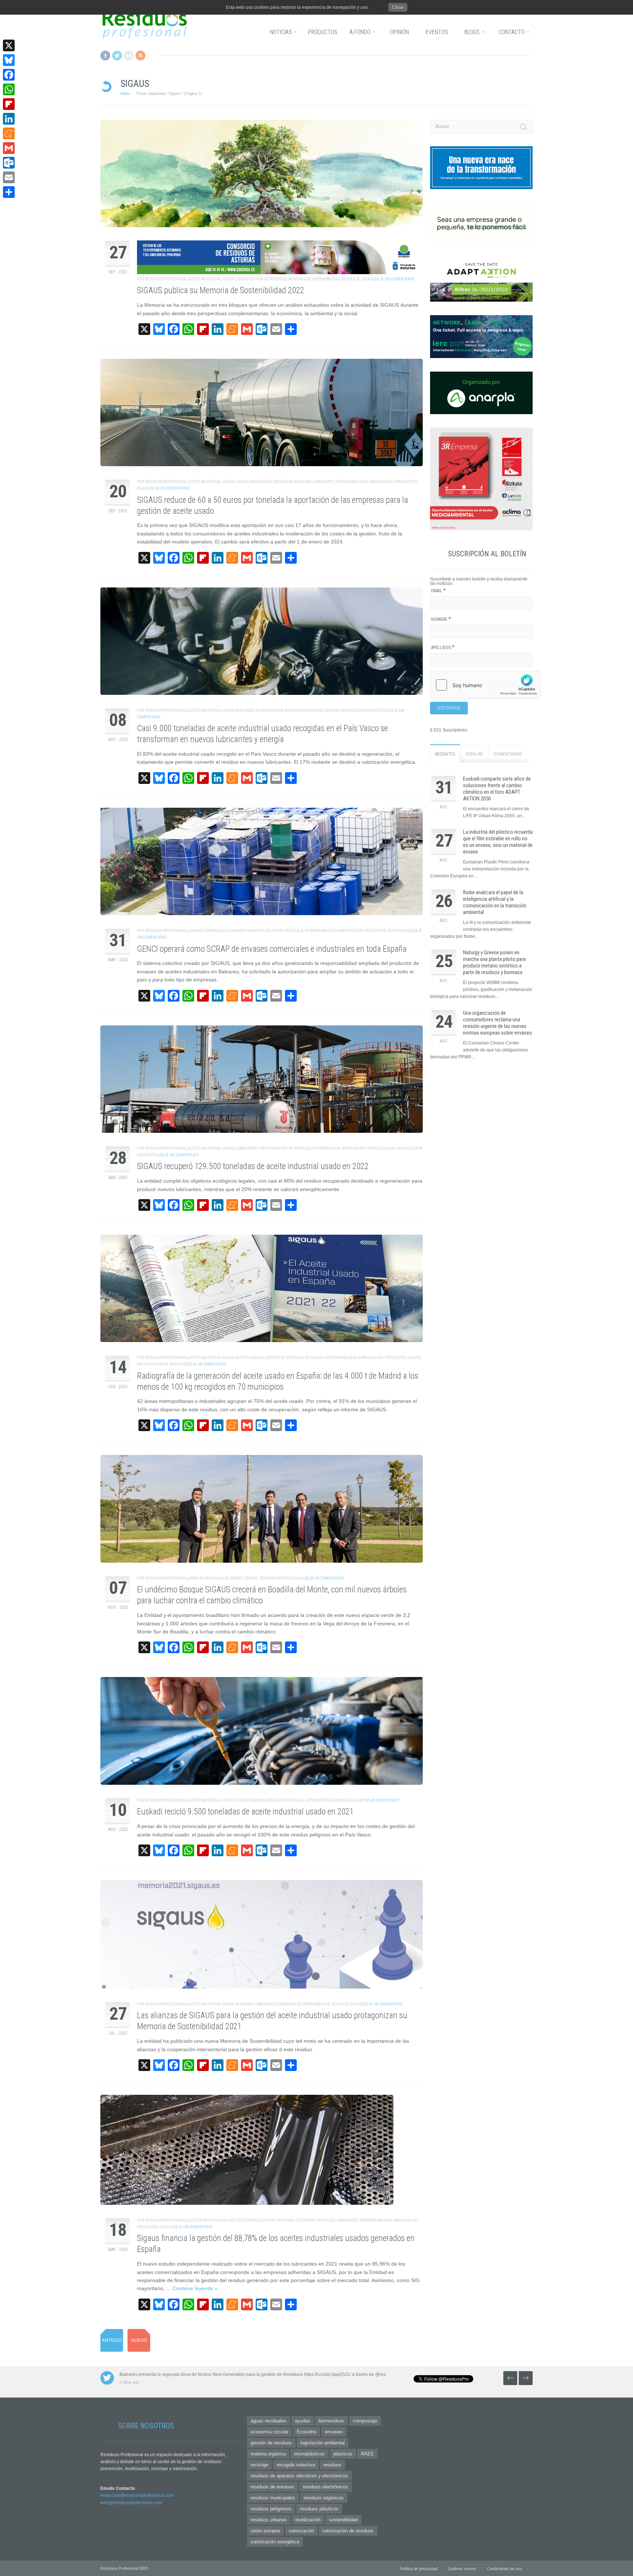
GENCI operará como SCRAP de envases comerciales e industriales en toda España (272, 949)
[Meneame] (9, 133)
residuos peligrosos (305, 710)
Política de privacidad (419, 2569)
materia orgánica (268, 2454)
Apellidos (443, 648)
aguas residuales (269, 2421)
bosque (251, 1578)
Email (438, 591)
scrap (393, 931)
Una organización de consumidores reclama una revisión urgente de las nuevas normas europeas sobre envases (497, 1023)
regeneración (270, 710)
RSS (140, 56)
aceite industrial (205, 279)
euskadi (256, 1800)
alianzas (244, 2004)
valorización (301, 2531)
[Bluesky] (9, 60)
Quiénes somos (462, 2569)
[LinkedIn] (9, 119)
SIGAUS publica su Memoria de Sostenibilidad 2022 (221, 290)
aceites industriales (208, 2220)
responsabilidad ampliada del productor (376, 482)
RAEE (367, 2454)
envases (334, 2432)
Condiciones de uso (504, 2569)
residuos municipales (273, 2498)
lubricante (323, 482)
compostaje (365, 2421)
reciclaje (351, 279)
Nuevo (139, 2340)
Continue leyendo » (195, 2288)
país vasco (245, 710)
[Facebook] (9, 75)
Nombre (441, 619)
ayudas (303, 2421)
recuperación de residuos (286, 1148)
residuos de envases (273, 2487)
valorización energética (364, 710)
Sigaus (368, 279)
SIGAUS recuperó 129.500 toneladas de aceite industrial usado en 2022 (253, 1166)
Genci (277, 931)
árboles (196, 1578)
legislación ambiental (323, 2443)
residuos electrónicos (325, 2487)
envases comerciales (208, 931)
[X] (9, 45)
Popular (474, 754)
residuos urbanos (269, 2520)
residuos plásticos (319, 2509)
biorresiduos (332, 2421)
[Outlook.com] (9, 163)
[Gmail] (9, 148)
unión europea (265, 2531)
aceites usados (249, 1358)
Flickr (129, 56)
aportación (260, 482)
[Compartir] (9, 192)
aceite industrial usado (211, 710)
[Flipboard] (9, 104)
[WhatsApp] (9, 89)
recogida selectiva (296, 2465)
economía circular (269, 2432)
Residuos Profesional (166, 279)
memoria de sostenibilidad (314, 279)
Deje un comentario (394, 279)
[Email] (9, 177)
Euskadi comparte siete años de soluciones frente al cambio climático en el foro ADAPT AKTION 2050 (497, 789)
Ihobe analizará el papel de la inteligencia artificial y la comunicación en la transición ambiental (495, 902)
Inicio (125, 93)
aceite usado (235, 279)
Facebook (105, 56)
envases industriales (250, 931)
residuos (340, 2004)
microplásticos (310, 2454)
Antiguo (112, 2340)
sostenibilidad (343, 2520)
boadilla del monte (224, 1578)
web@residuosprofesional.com (131, 2503)
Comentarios (508, 754)
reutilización (308, 2520)
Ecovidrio (307, 2432)
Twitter (117, 56)
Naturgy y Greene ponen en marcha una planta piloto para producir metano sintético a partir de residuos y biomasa (494, 962)
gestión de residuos (268, 279)
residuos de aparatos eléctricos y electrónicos (299, 2476)
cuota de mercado (276, 2220)
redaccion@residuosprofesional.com (137, 2495)
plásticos (343, 2454)
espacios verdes (275, 1578)
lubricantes (247, 1148)
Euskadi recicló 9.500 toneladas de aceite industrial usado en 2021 (245, 1812)
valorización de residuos (162, 1364)
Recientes (445, 754)
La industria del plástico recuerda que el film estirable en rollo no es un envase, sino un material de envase (498, 842)
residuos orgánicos (324, 2498)
